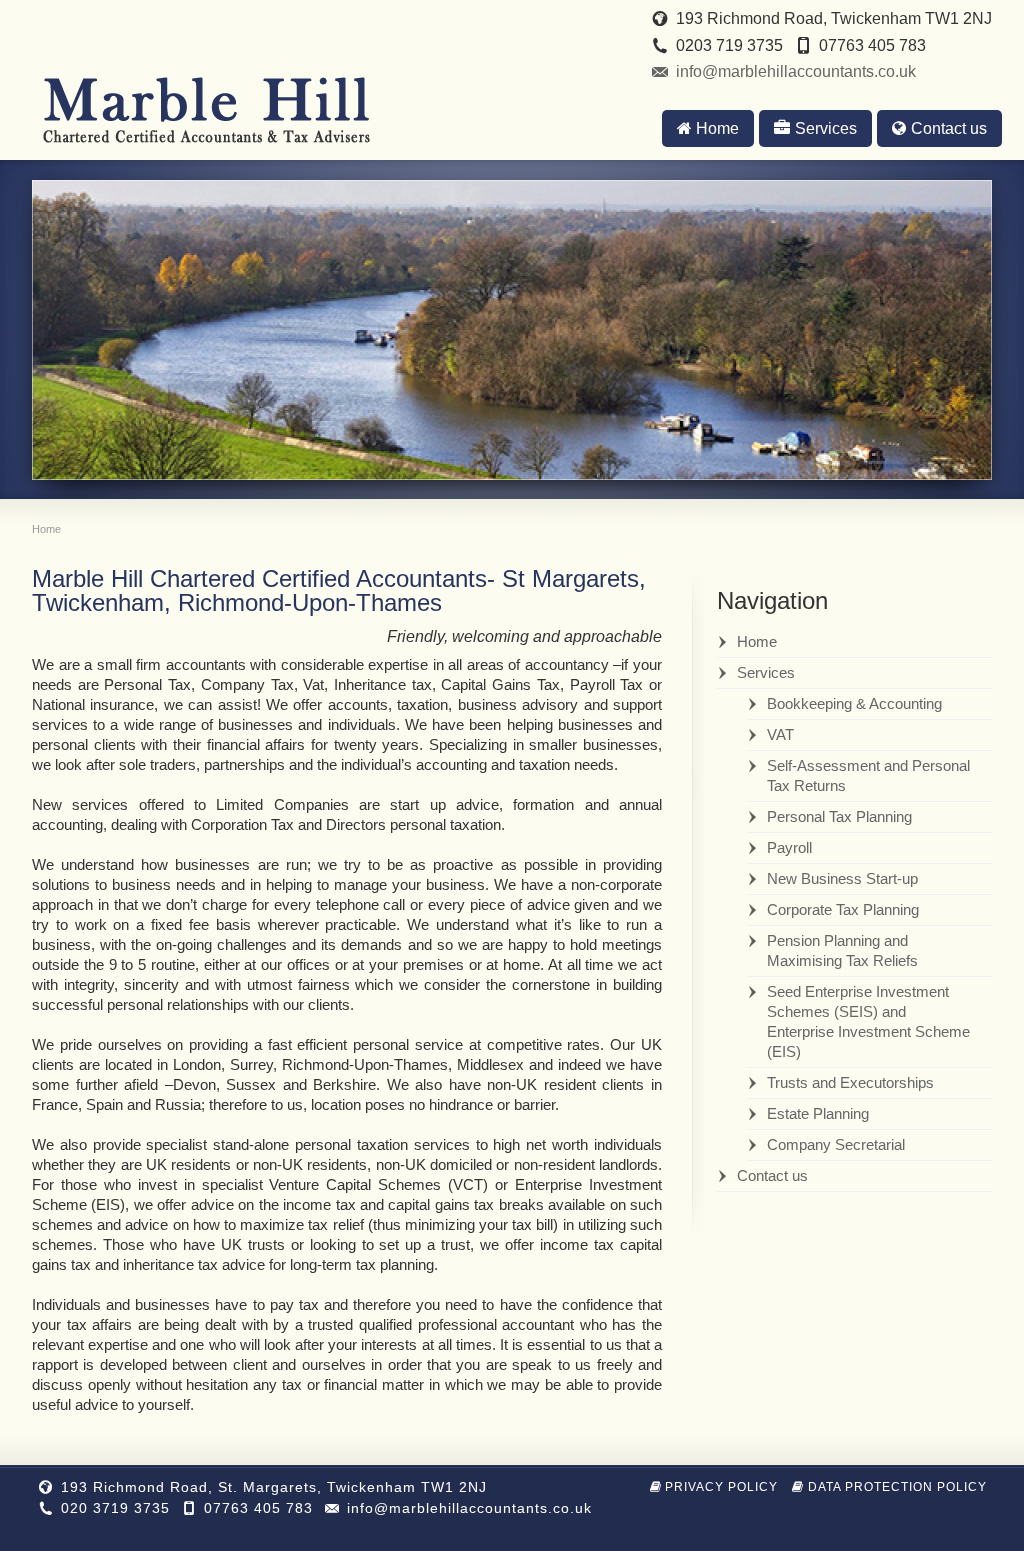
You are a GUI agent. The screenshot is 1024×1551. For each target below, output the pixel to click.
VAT (780, 734)
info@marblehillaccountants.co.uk (796, 71)
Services (826, 128)
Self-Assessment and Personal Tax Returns (868, 775)
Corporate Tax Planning (843, 909)
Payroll (789, 847)
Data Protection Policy (897, 1487)
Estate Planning (818, 1113)
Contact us (949, 128)
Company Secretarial (836, 1144)
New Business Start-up (842, 878)
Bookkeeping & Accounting (854, 703)
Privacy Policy (721, 1487)
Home (717, 128)
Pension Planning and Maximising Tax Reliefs (842, 950)
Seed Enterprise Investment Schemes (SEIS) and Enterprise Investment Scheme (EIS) (868, 1021)
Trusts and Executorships (850, 1082)
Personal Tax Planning (839, 816)
